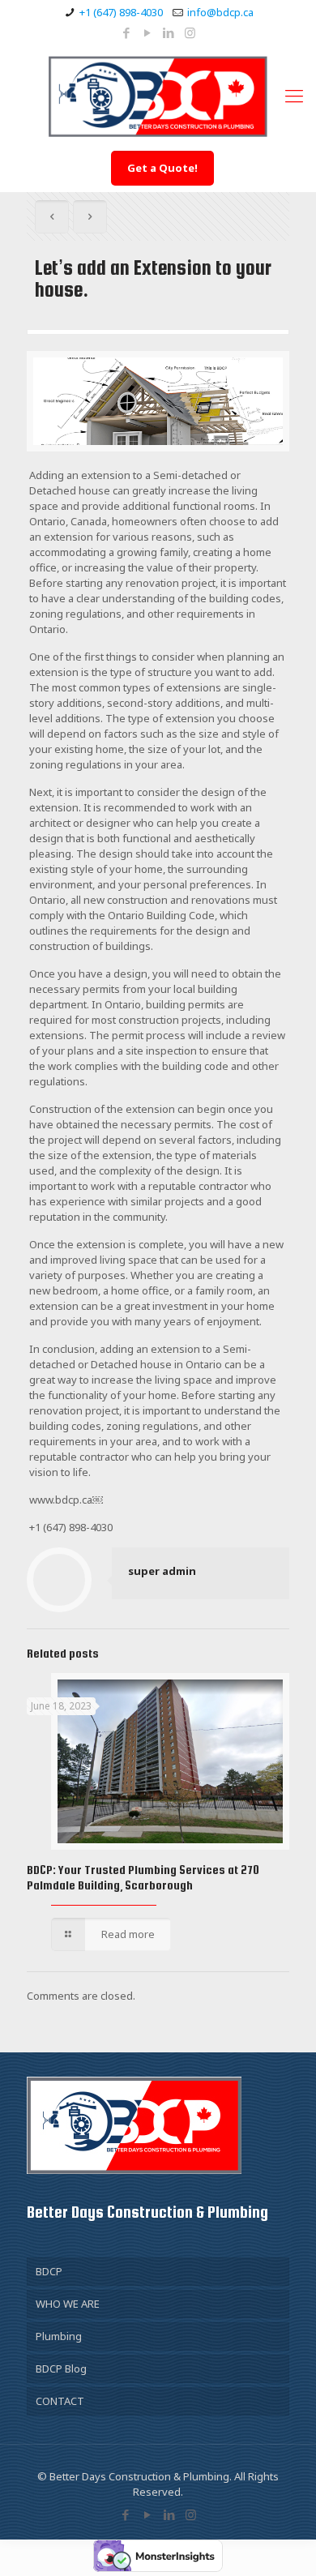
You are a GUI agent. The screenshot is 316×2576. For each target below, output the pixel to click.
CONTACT (60, 2401)
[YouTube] (148, 32)
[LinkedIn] (169, 32)
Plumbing (59, 2336)
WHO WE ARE (68, 2304)
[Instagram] (190, 32)
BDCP (49, 2271)
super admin (162, 1571)
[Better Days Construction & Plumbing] (158, 95)
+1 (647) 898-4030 (121, 12)
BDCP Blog (61, 2368)
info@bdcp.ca (220, 12)
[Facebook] (127, 32)
